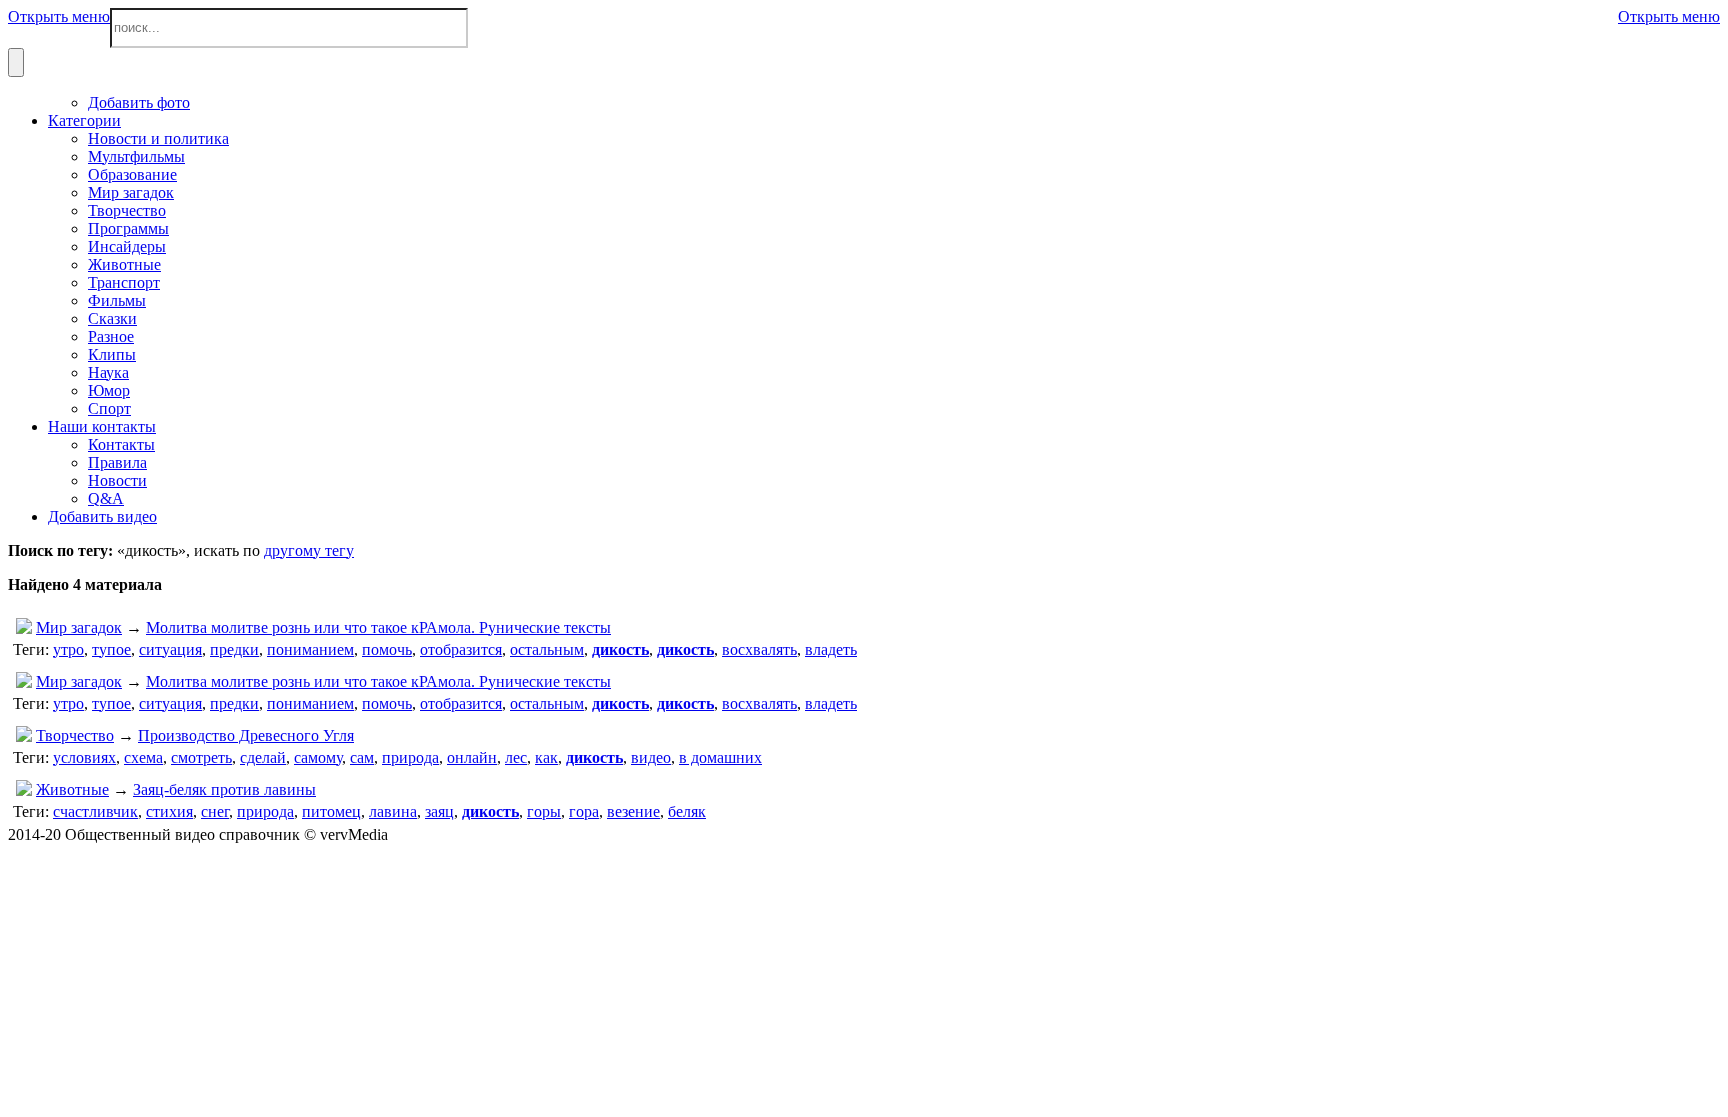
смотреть (201, 757)
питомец (331, 811)
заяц (439, 811)
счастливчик (95, 811)
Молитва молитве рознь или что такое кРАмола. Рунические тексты (378, 627)
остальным (547, 649)
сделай (263, 757)
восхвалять (759, 649)
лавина (393, 811)
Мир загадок (79, 627)
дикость (620, 649)
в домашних (720, 757)
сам (362, 757)
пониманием (310, 649)
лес (516, 757)
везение (633, 811)
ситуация (170, 649)
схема (143, 757)
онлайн (472, 757)
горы (544, 811)
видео (651, 757)
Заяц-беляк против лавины (224, 789)
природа (410, 757)
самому (318, 757)
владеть (831, 649)
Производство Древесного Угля (246, 735)
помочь (387, 649)
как (546, 757)
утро (68, 649)
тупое (111, 649)
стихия (169, 811)
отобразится (461, 649)
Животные (72, 789)
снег (215, 811)
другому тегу (309, 550)
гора (584, 811)
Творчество (75, 735)
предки (234, 649)
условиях (84, 757)
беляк (687, 811)
